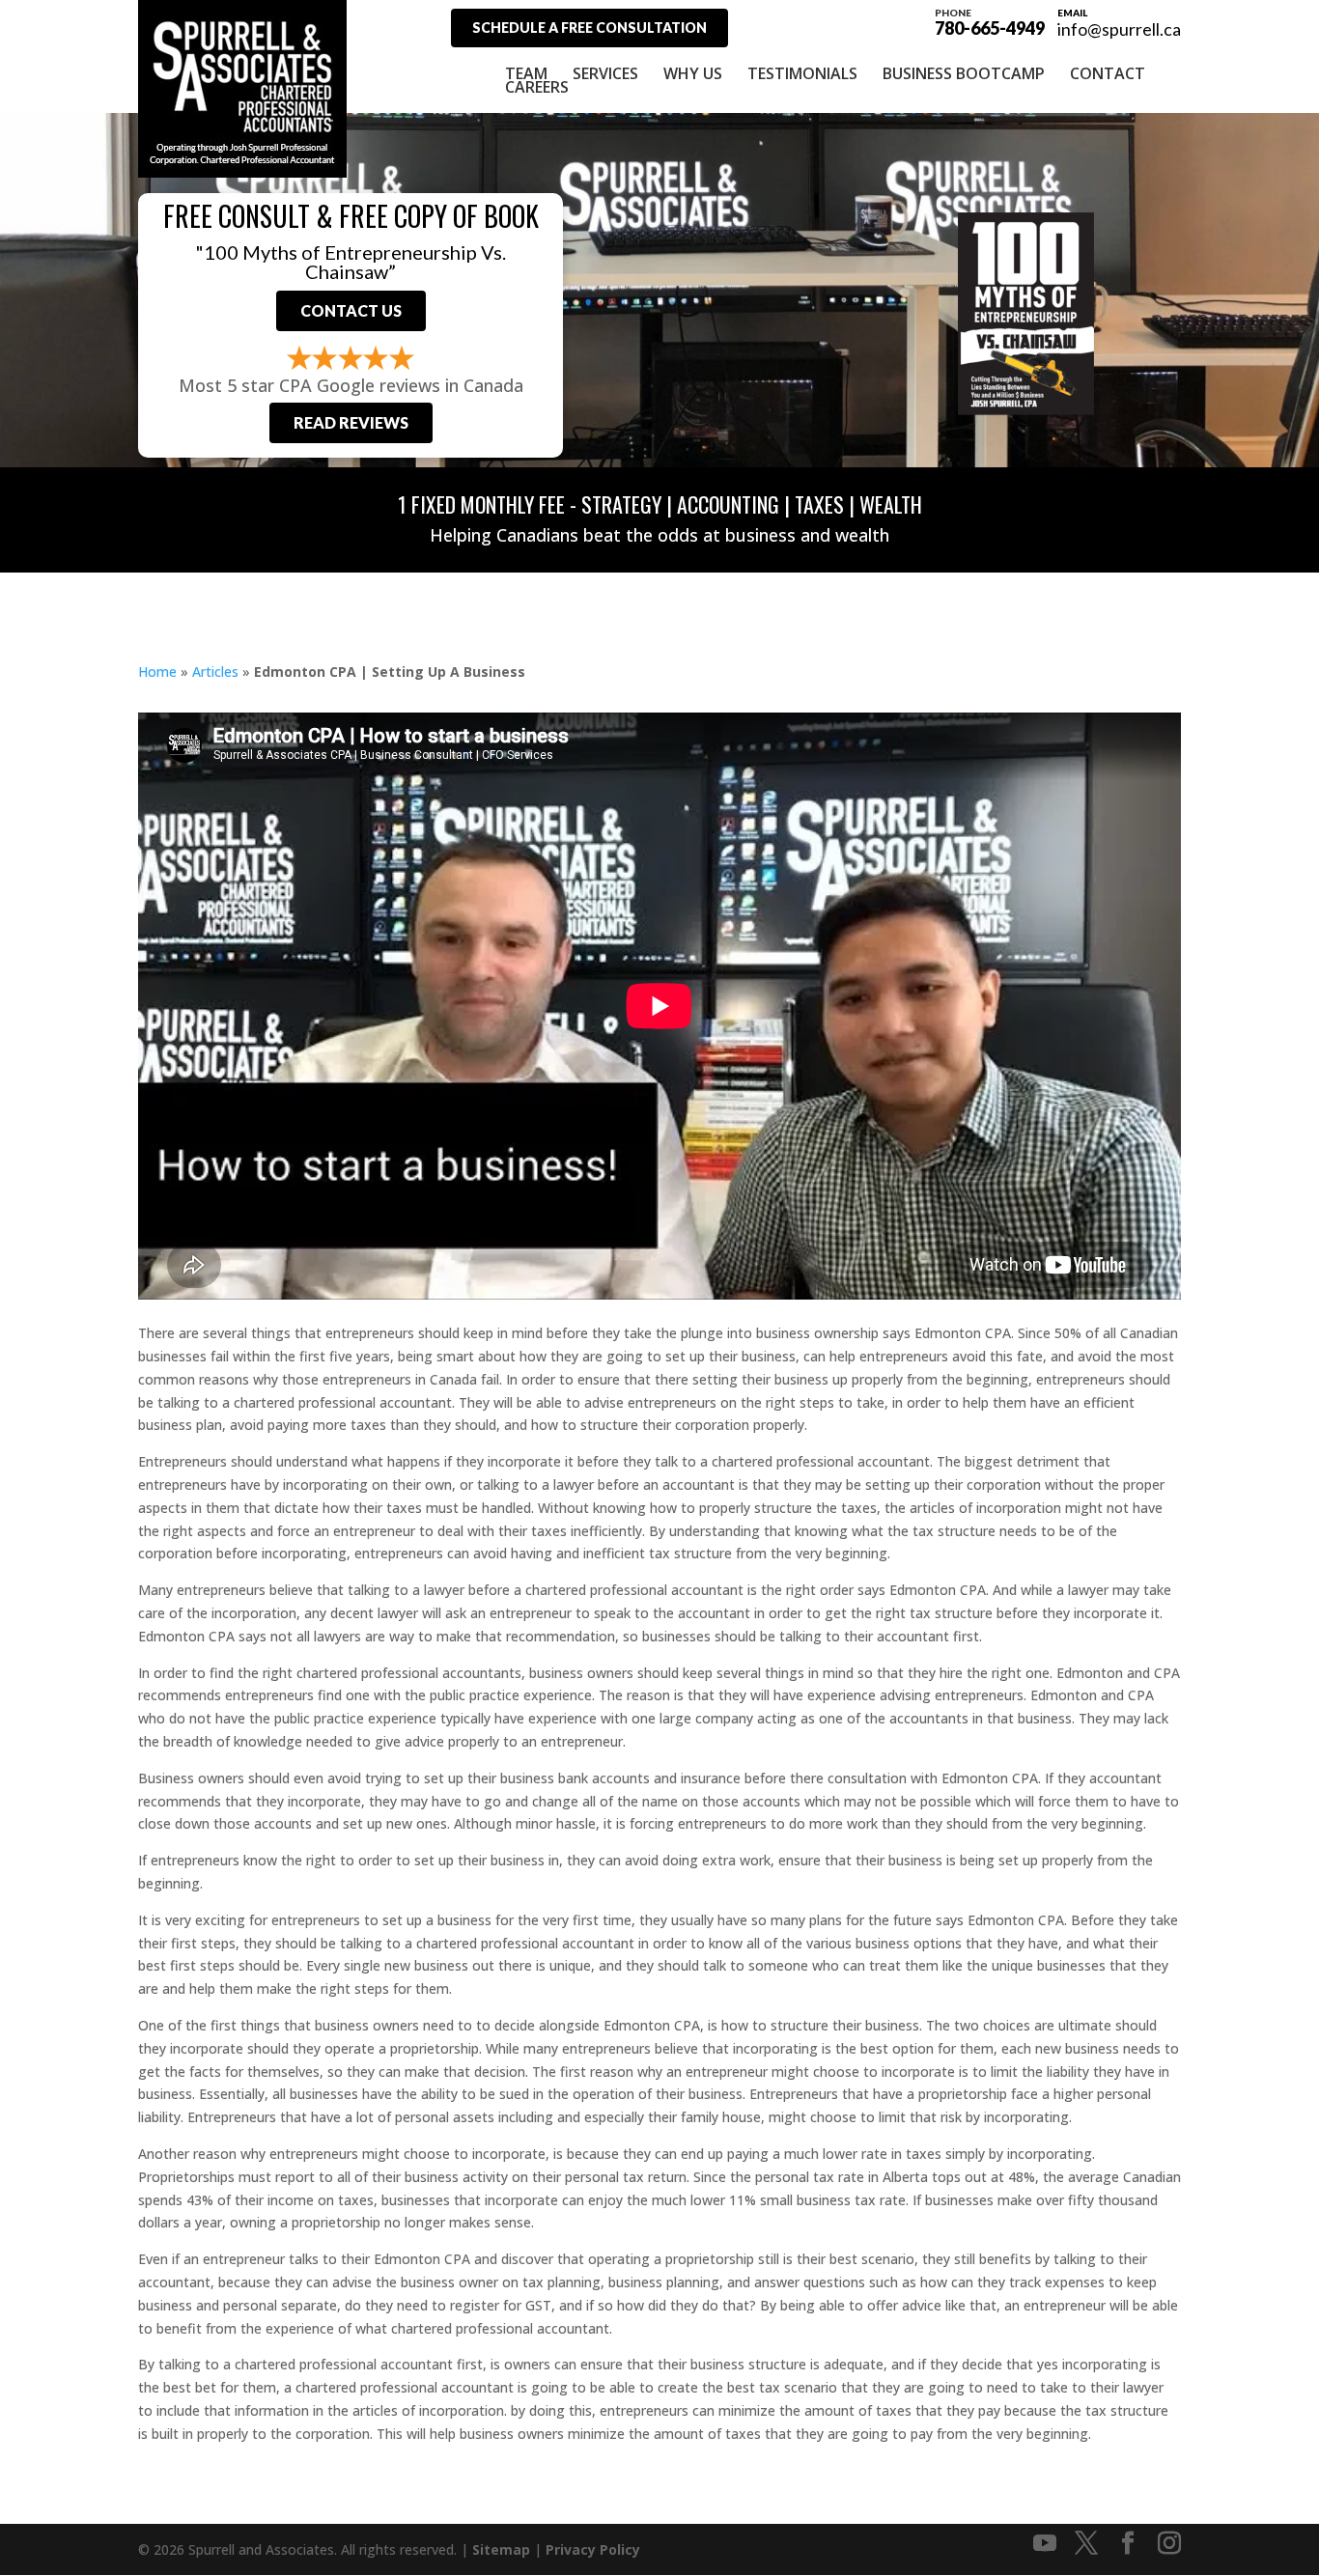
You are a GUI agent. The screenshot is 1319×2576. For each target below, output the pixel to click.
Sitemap (501, 2549)
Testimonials (802, 73)
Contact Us (351, 310)
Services (605, 73)
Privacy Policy (593, 2549)
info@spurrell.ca (1119, 29)
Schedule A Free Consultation (589, 28)
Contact (1108, 73)
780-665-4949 (990, 21)
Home (157, 672)
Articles (215, 672)
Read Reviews (351, 422)
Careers (537, 87)
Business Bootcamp (964, 73)
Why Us (693, 73)
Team (526, 73)
